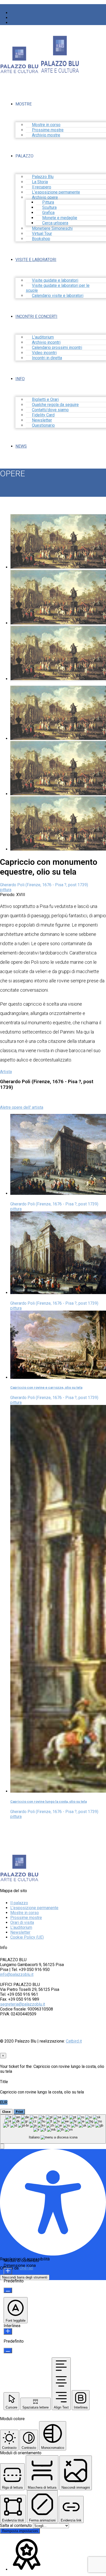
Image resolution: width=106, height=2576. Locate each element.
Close (6, 2112)
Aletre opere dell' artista (22, 1107)
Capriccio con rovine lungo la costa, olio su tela (48, 1802)
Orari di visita (22, 1923)
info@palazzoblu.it (17, 1974)
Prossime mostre (26, 1918)
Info (20, 379)
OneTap (26, 2268)
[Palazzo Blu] (19, 71)
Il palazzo (19, 1903)
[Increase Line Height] (8, 2331)
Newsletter (20, 1932)
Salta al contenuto (16, 2525)
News (21, 446)
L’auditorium (21, 1927)
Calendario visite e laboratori (58, 296)
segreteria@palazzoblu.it (23, 2004)
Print (19, 2112)
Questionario (43, 425)
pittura (6, 890)
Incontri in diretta (47, 358)
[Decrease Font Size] (8, 2290)
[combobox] (53, 2129)
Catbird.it (74, 2041)
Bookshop (41, 239)
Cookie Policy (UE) (27, 1937)
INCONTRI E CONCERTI (36, 316)
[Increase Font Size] (8, 2271)
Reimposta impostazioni (20, 2531)
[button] (2, 2146)
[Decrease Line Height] (8, 2350)
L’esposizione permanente (34, 1908)
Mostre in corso (25, 1913)
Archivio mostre (46, 135)
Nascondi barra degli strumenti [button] (25, 2277)
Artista (6, 1072)
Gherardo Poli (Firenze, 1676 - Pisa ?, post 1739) (44, 885)
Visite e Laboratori (36, 260)
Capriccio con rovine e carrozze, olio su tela (46, 1388)
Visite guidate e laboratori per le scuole (58, 288)
